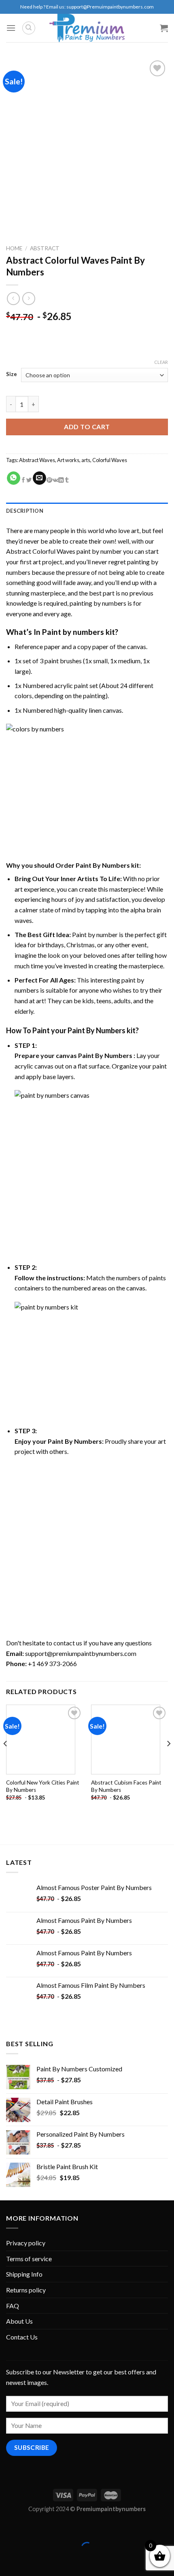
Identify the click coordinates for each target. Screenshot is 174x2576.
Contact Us (22, 2337)
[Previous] (6, 1760)
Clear (161, 362)
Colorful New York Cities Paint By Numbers (43, 1786)
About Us (19, 2321)
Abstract (45, 248)
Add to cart (87, 427)
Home (14, 248)
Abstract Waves (37, 460)
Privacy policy (26, 2243)
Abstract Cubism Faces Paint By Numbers (126, 1786)
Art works (68, 460)
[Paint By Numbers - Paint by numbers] (87, 28)
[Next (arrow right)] (31, 2562)
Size (12, 374)
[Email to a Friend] (39, 478)
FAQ (13, 2306)
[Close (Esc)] (8, 2528)
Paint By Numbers (105, 1055)
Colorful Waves (110, 460)
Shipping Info (24, 2274)
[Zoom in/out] (31, 2528)
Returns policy (26, 2290)
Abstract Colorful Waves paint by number (64, 551)
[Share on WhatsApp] (14, 478)
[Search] (29, 28)
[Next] (168, 1760)
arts (86, 460)
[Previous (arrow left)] (8, 2562)
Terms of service (29, 2259)
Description (25, 511)
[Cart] (164, 28)
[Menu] (11, 28)
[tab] (87, 511)
